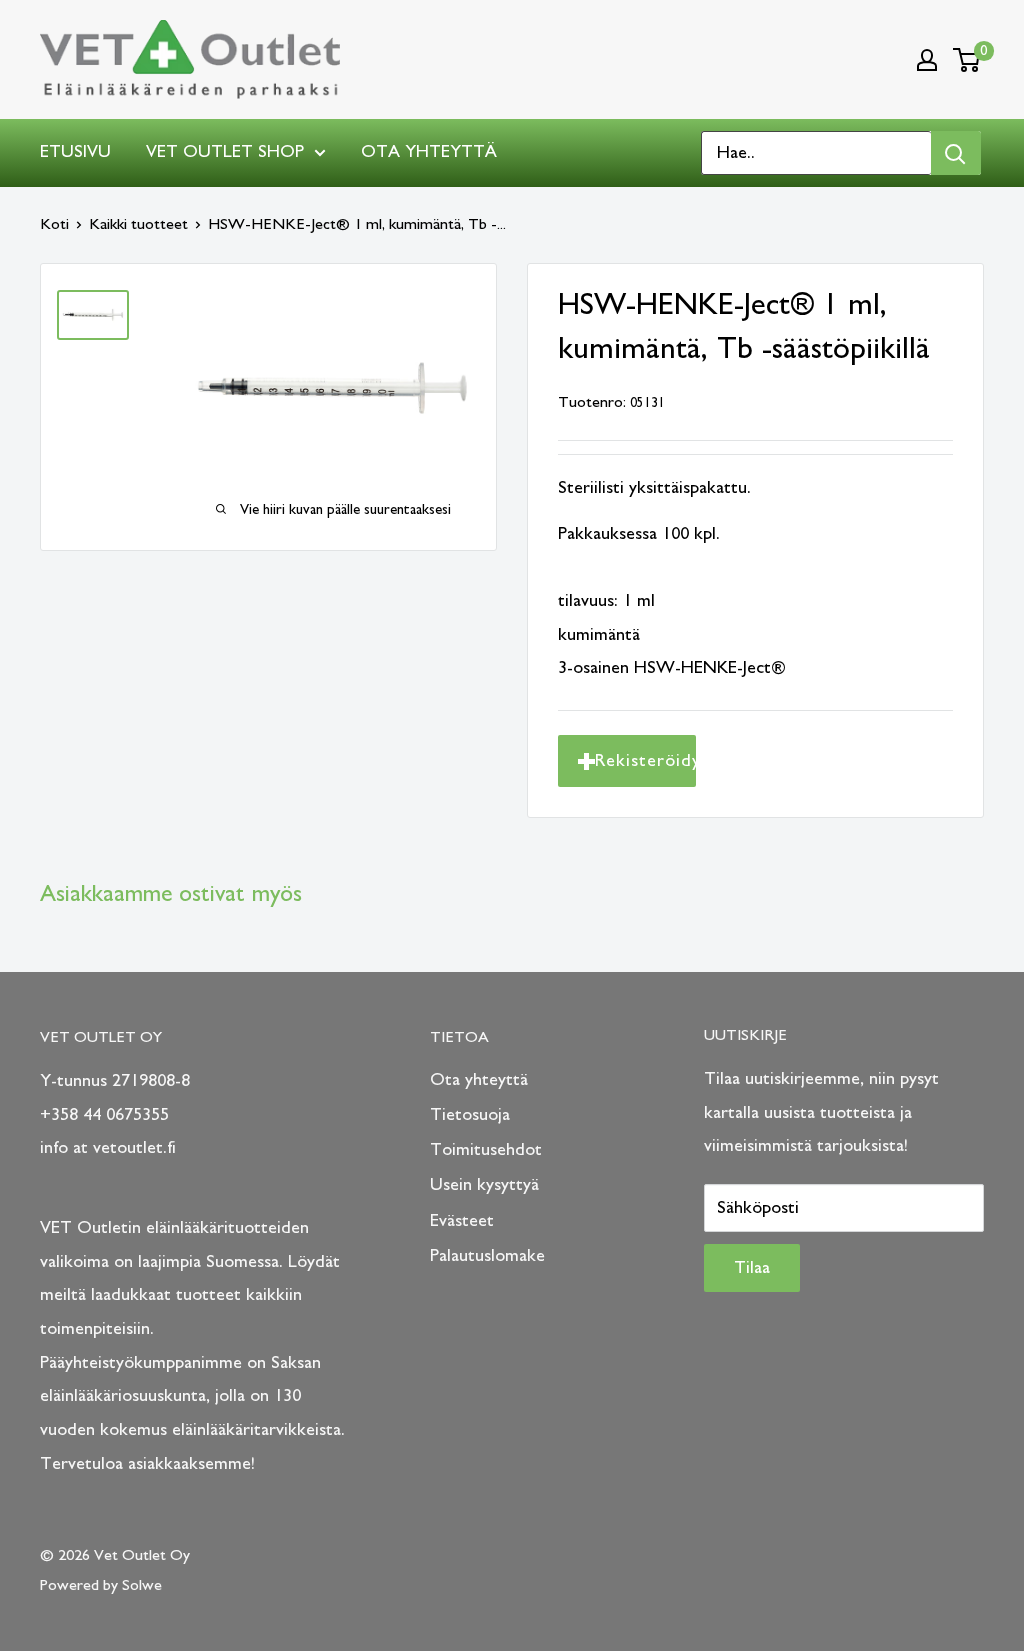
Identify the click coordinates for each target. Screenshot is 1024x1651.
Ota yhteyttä (429, 152)
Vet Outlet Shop (225, 152)
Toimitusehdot (486, 1150)
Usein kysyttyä (484, 1185)
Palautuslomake (487, 1256)
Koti (54, 224)
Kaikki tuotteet (138, 224)
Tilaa (752, 1268)
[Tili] (927, 60)
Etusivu (75, 152)
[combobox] (816, 153)
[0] (967, 60)
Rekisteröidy (645, 761)
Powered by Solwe (101, 1585)
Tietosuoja (470, 1115)
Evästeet (462, 1221)
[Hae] (956, 153)
